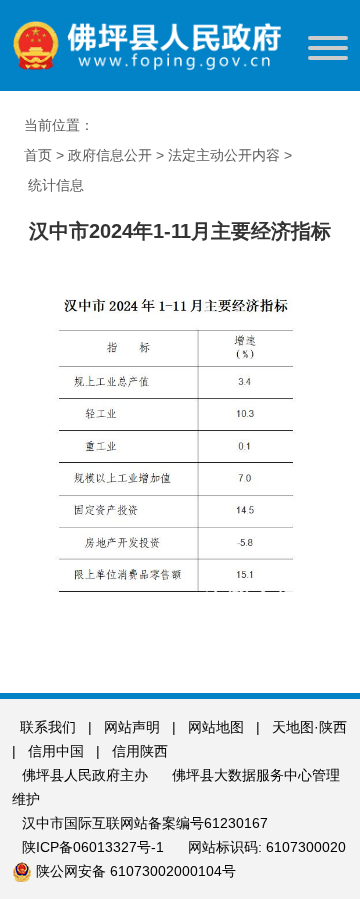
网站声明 (132, 727)
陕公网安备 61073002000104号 (136, 871)
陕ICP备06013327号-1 (95, 847)
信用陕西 (140, 751)
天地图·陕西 (309, 727)
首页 (38, 155)
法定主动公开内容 (224, 155)
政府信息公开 (110, 155)
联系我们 (48, 727)
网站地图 (216, 727)
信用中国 (58, 751)
